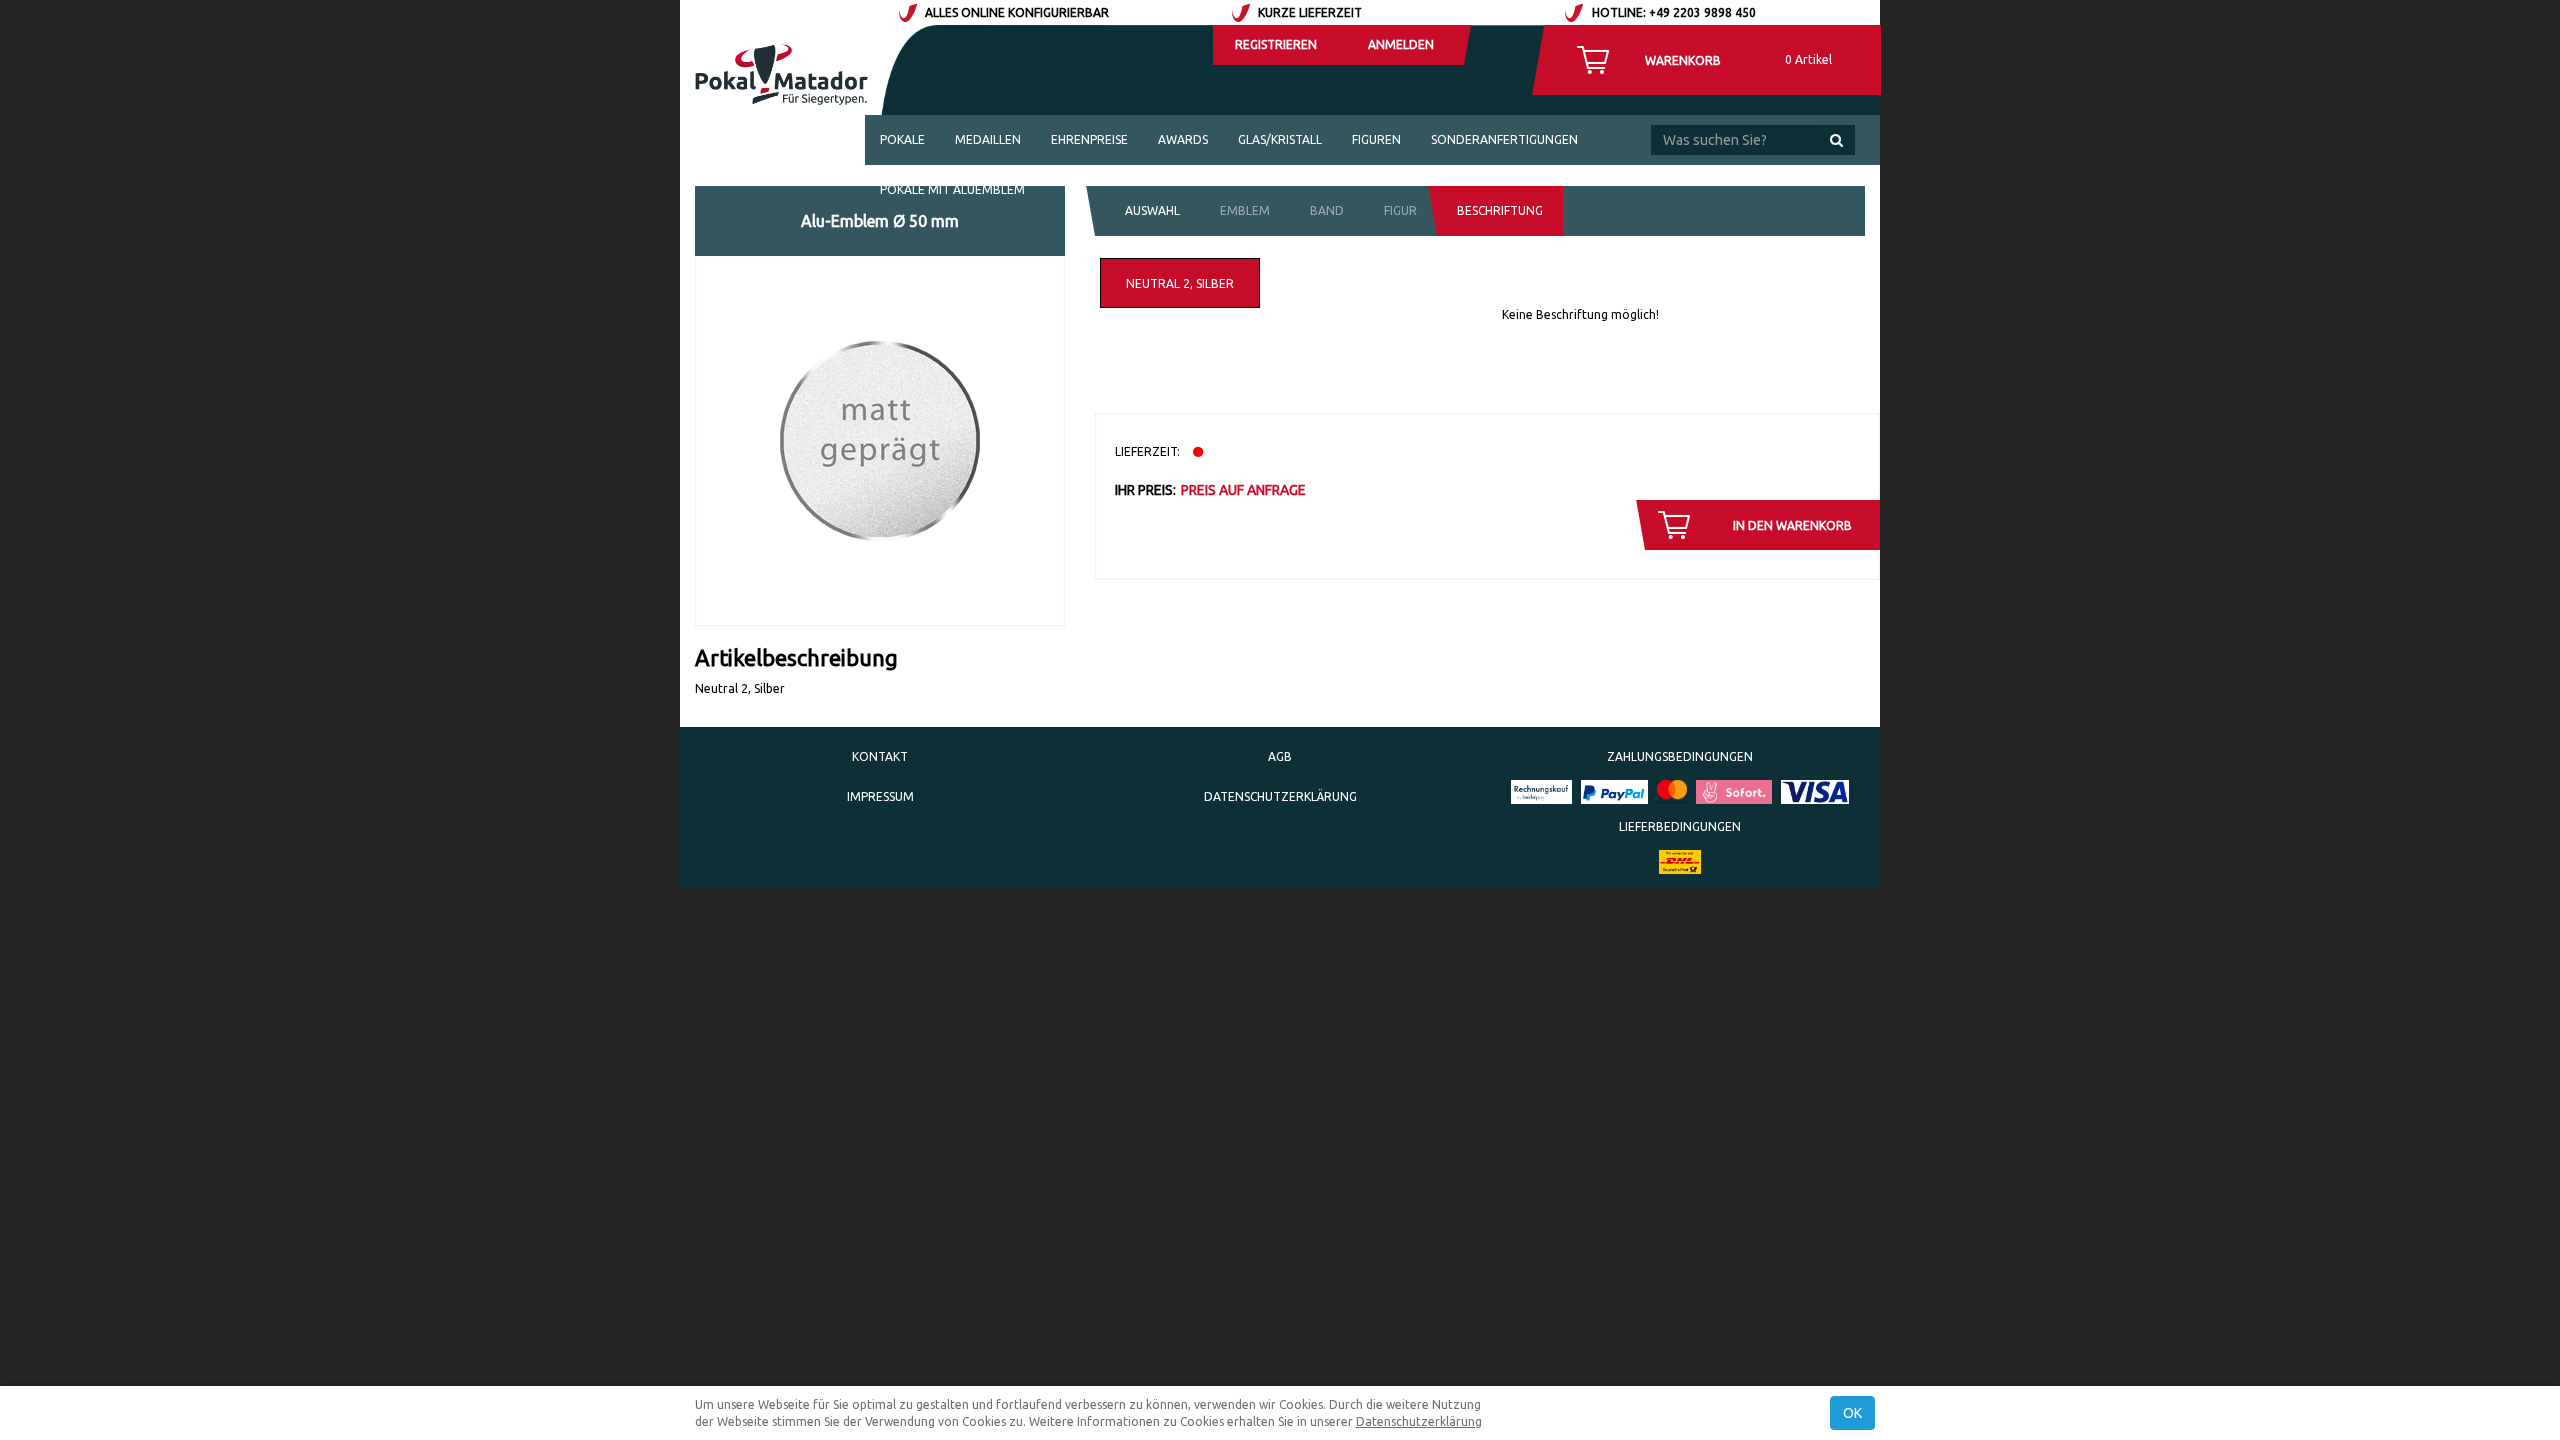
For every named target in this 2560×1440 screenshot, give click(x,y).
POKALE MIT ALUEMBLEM (952, 189)
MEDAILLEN (988, 139)
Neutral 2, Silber (1180, 283)
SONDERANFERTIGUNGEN (1504, 139)
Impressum (880, 796)
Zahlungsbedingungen (1680, 756)
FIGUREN (1376, 139)
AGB (1280, 756)
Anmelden (1401, 44)
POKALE (902, 139)
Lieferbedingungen (1680, 826)
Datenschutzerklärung (1280, 796)
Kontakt (880, 756)
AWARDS (1183, 139)
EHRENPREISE (1089, 139)
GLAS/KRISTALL (1280, 139)
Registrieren (1276, 44)
